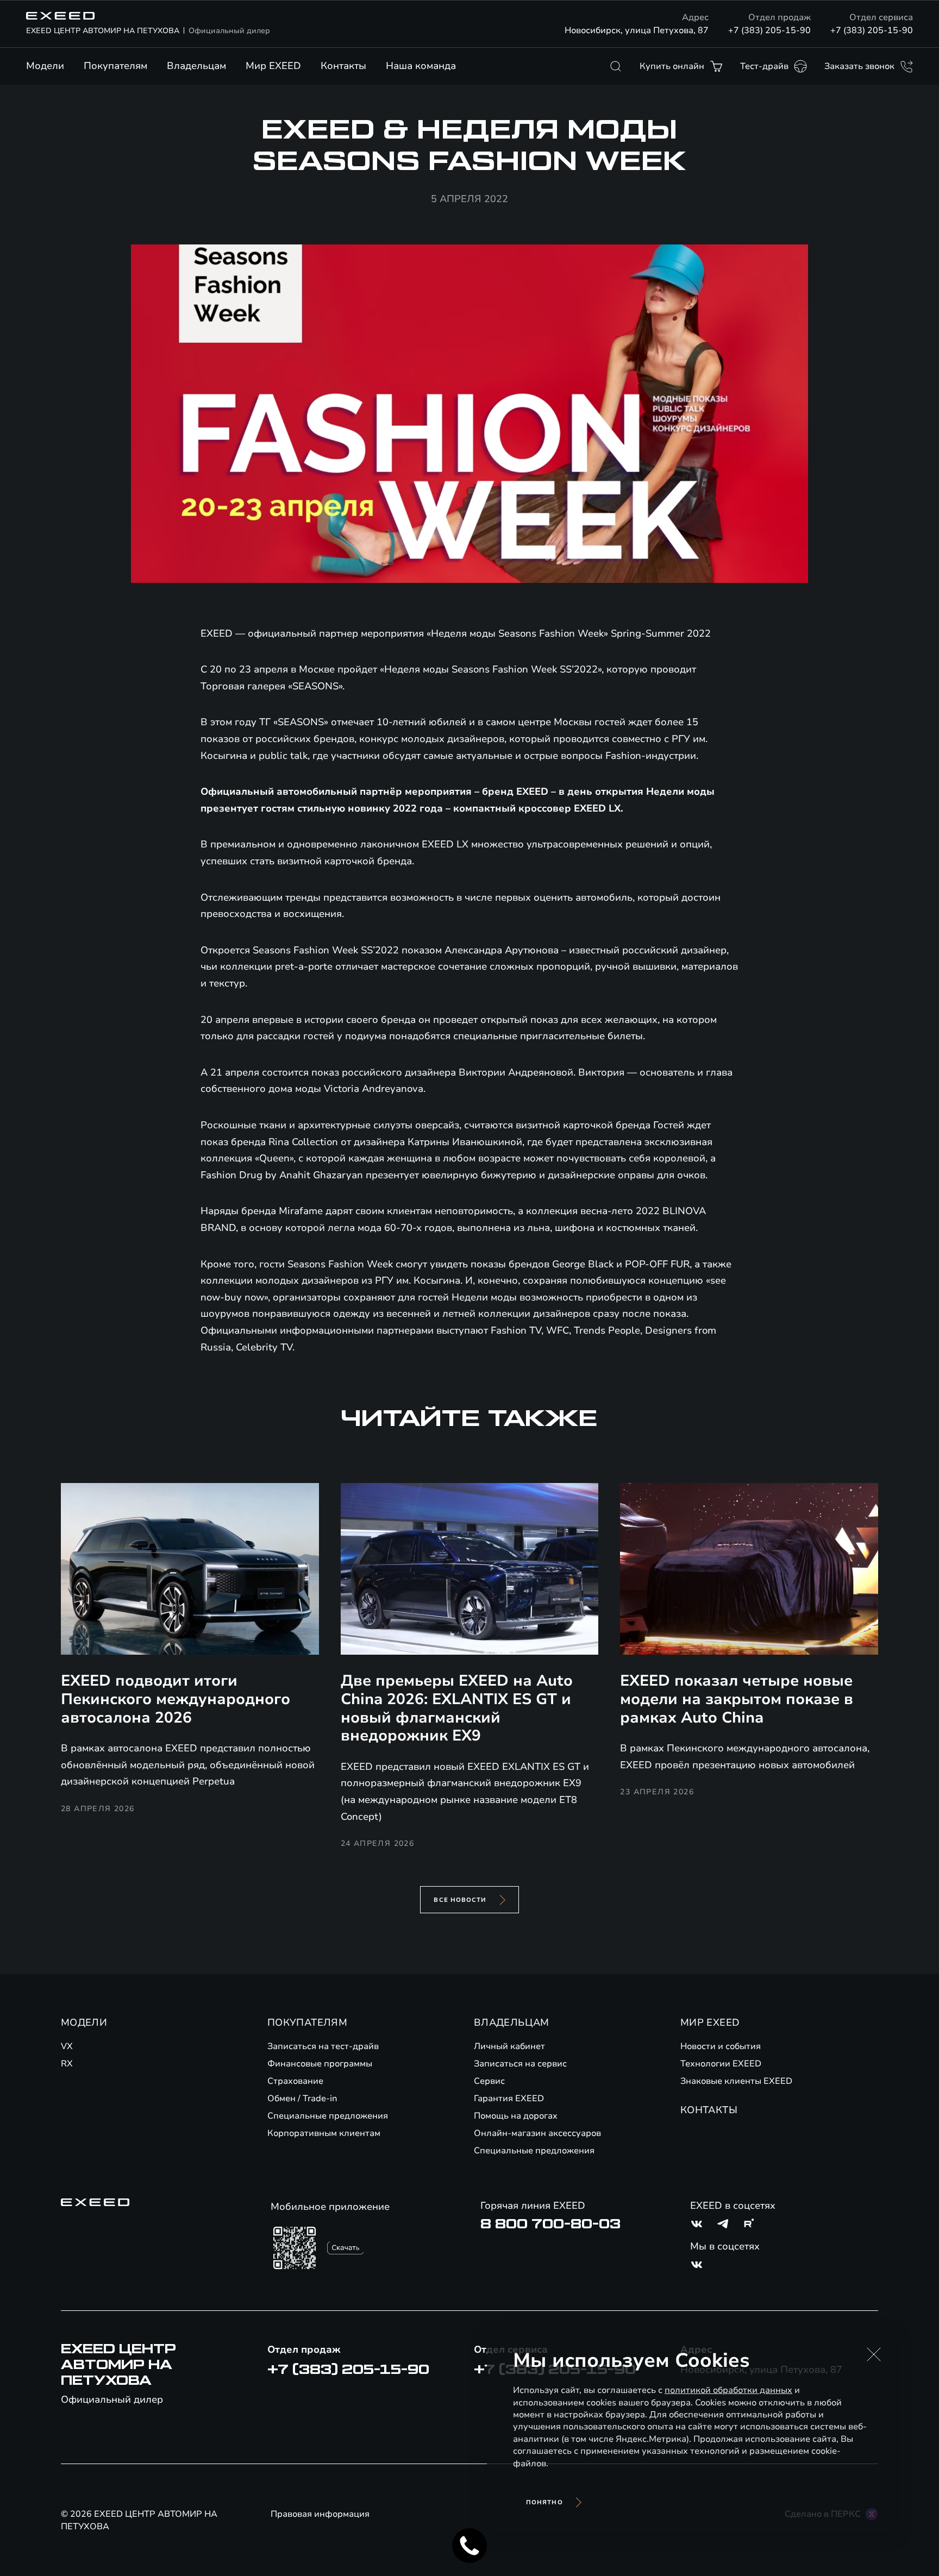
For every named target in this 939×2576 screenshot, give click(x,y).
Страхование (295, 2081)
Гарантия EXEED (509, 2099)
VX (67, 2046)
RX (67, 2064)
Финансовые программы (320, 2064)
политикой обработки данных (728, 2390)
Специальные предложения (328, 2116)
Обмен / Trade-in (302, 2099)
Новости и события (721, 2046)
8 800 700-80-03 (550, 2224)
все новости (460, 1900)
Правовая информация (320, 2514)
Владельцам (196, 66)
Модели (45, 66)
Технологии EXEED (721, 2064)
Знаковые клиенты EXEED (736, 2081)
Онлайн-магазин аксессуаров (537, 2133)
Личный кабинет (509, 2046)
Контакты (343, 66)
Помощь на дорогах (516, 2116)
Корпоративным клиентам (324, 2133)
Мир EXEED (273, 66)
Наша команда (421, 66)
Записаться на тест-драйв (323, 2046)
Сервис (489, 2081)
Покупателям (115, 66)
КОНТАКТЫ (709, 2110)
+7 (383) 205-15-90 (769, 30)
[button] (874, 2354)
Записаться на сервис (520, 2064)
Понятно (544, 2502)
